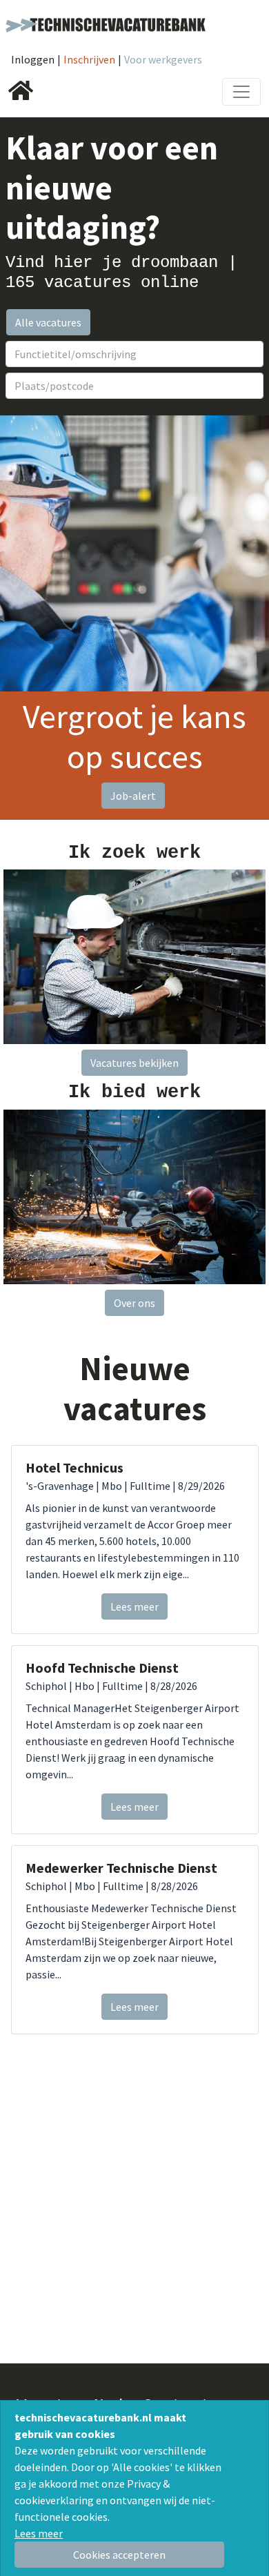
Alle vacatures (48, 322)
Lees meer (39, 2533)
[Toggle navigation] (241, 92)
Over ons (134, 1303)
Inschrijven (89, 59)
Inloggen (33, 59)
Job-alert (133, 796)
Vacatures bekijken (134, 1063)
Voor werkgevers (163, 59)
